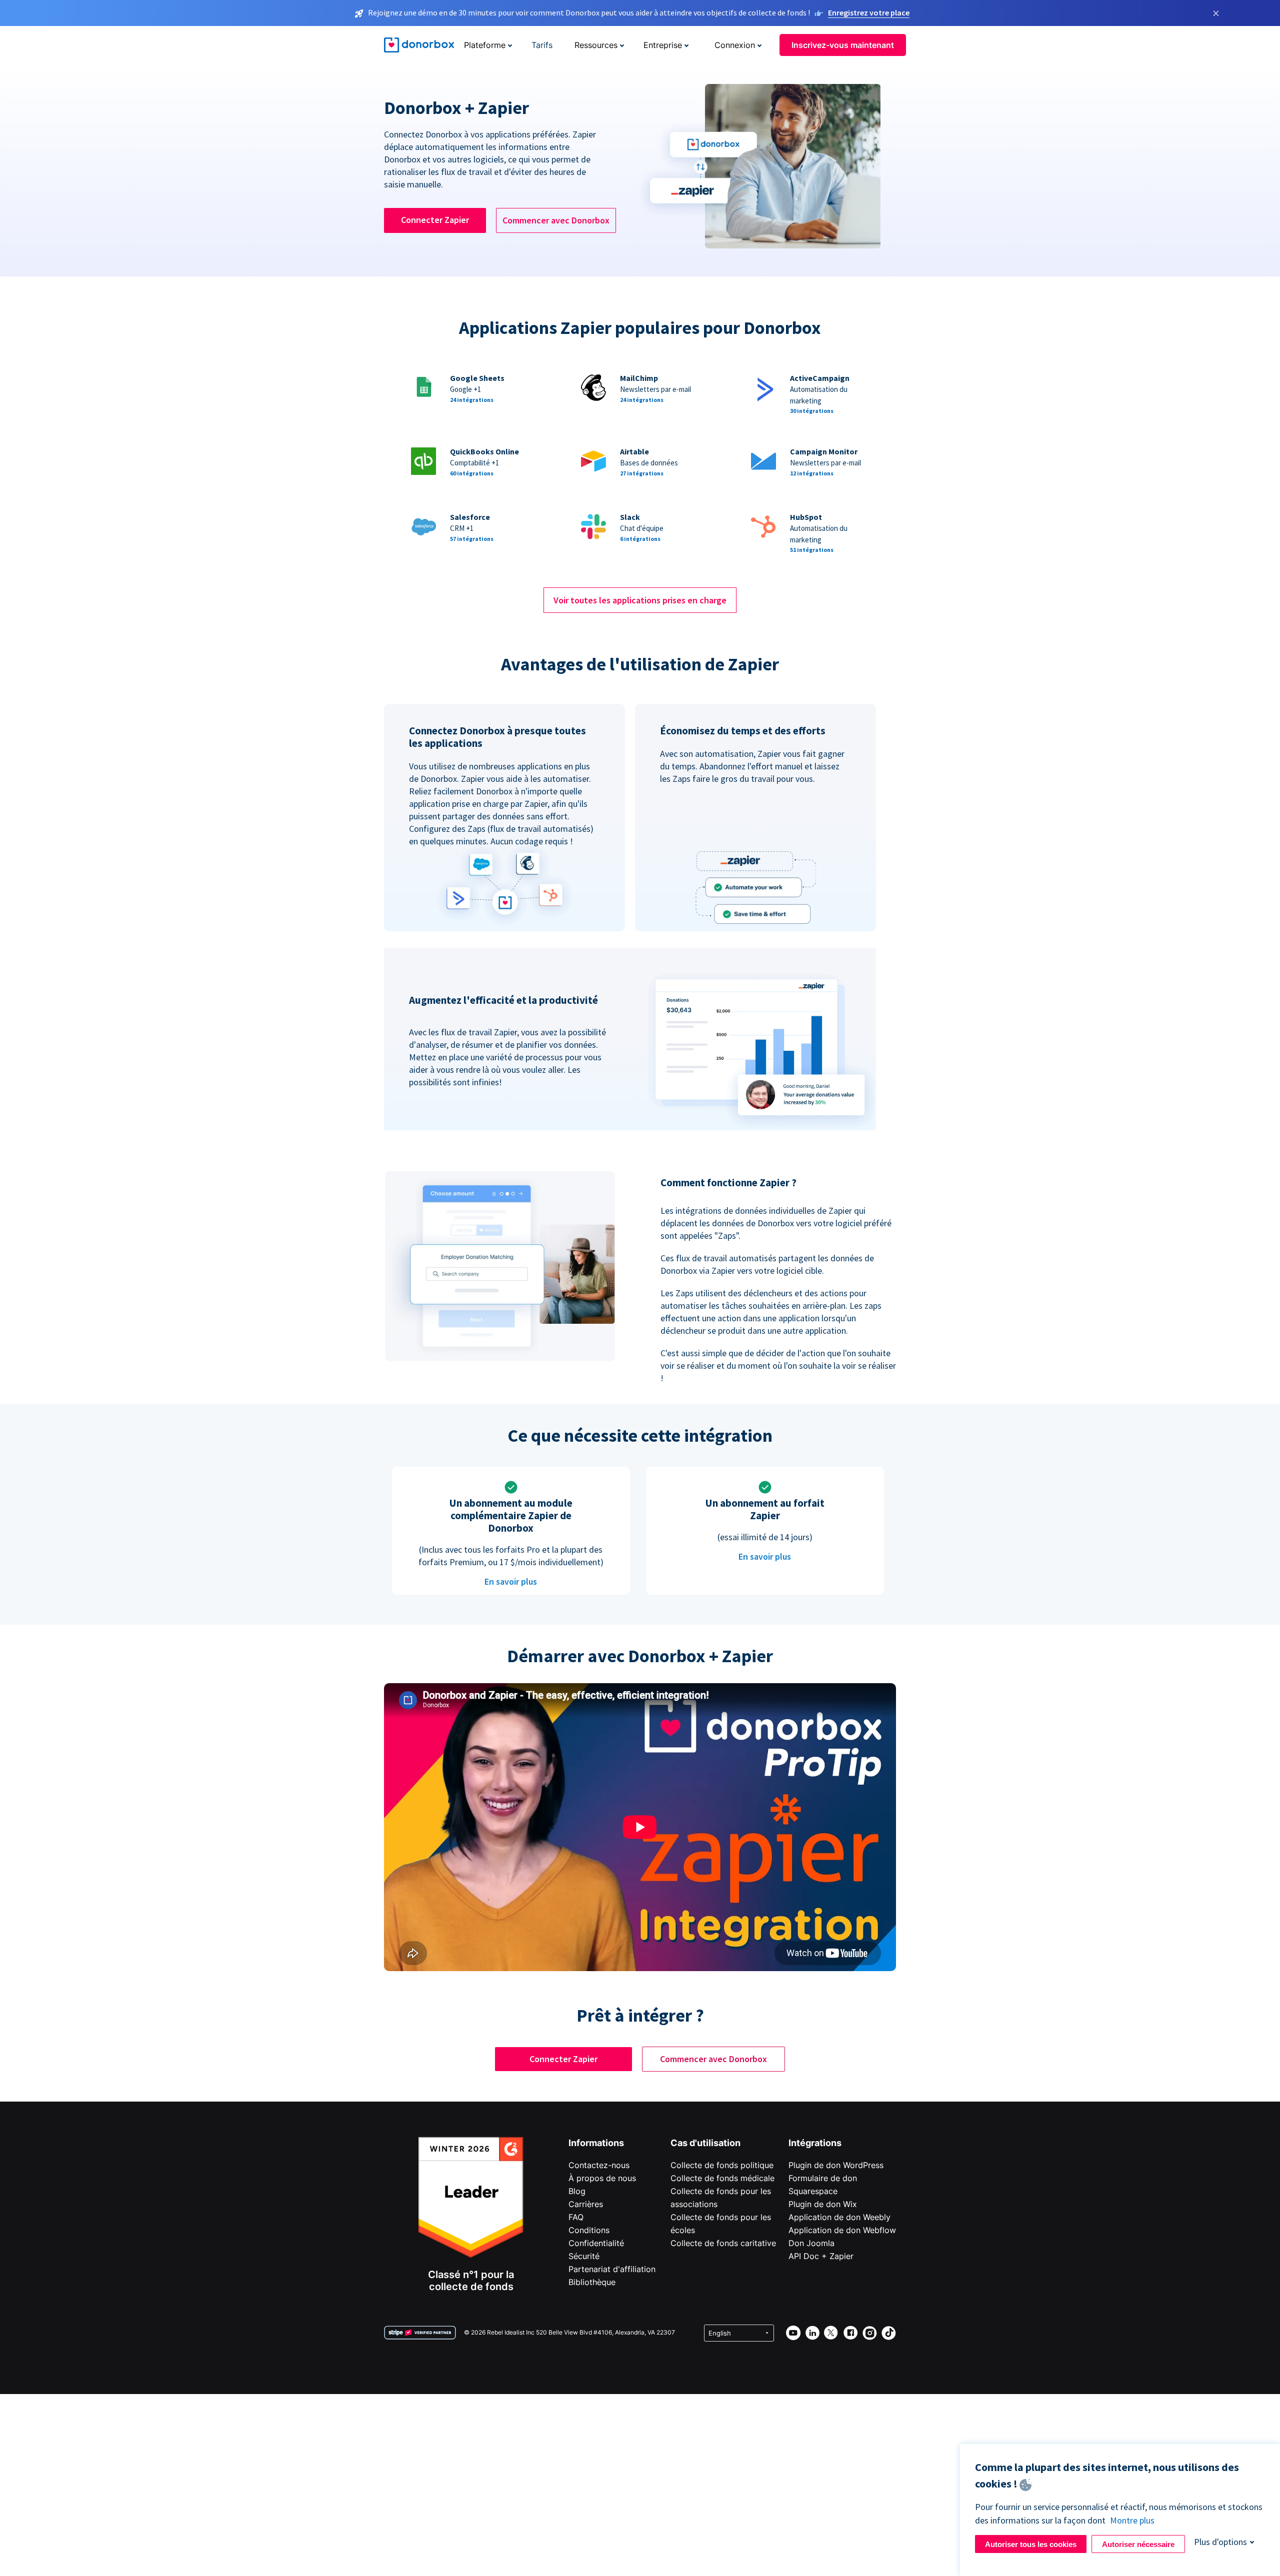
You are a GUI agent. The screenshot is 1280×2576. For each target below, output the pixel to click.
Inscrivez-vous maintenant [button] (843, 45)
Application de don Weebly (839, 2217)
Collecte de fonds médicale (722, 2178)
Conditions (589, 2230)
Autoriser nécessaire (1138, 2544)
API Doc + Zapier (821, 2256)
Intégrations (815, 2143)
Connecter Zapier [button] (435, 220)
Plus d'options (1220, 2542)
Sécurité (584, 2256)
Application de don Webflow (842, 2230)
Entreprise (663, 45)
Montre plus (1132, 2520)
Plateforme (485, 45)
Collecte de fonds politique (722, 2165)
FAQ (576, 2217)
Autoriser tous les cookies (1031, 2544)
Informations (596, 2143)
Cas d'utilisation (705, 2143)
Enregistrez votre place (869, 12)
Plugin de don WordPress (836, 2165)
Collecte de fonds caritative (723, 2243)
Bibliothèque (592, 2282)
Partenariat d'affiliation (612, 2269)
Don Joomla (811, 2243)
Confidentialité (596, 2243)
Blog (577, 2191)
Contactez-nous (599, 2165)
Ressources (596, 45)
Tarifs (542, 45)
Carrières (586, 2204)
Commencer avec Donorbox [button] (556, 220)
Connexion (735, 45)
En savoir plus (511, 1581)
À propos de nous (602, 2178)
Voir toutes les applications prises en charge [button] (640, 600)
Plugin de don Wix (823, 2204)
